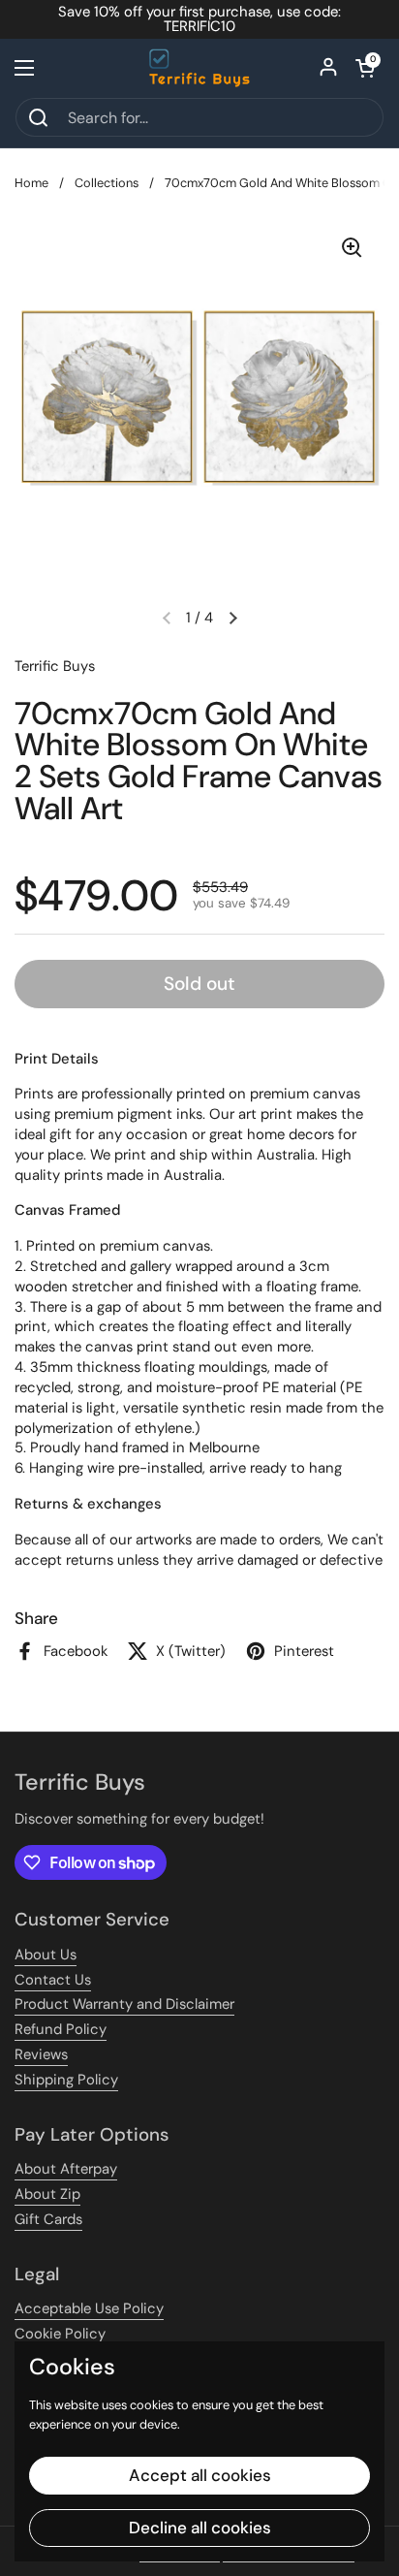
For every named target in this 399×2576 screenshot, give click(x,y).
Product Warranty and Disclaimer (124, 2004)
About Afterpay (66, 2169)
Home (31, 183)
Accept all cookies (200, 2475)
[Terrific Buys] (200, 68)
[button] (365, 68)
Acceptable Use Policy (89, 2308)
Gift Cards (48, 2219)
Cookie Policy (60, 2334)
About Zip (47, 2194)
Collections (107, 183)
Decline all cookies (200, 2528)
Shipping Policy (66, 2080)
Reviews (41, 2054)
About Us (46, 1955)
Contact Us (53, 1980)
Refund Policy (61, 2029)
